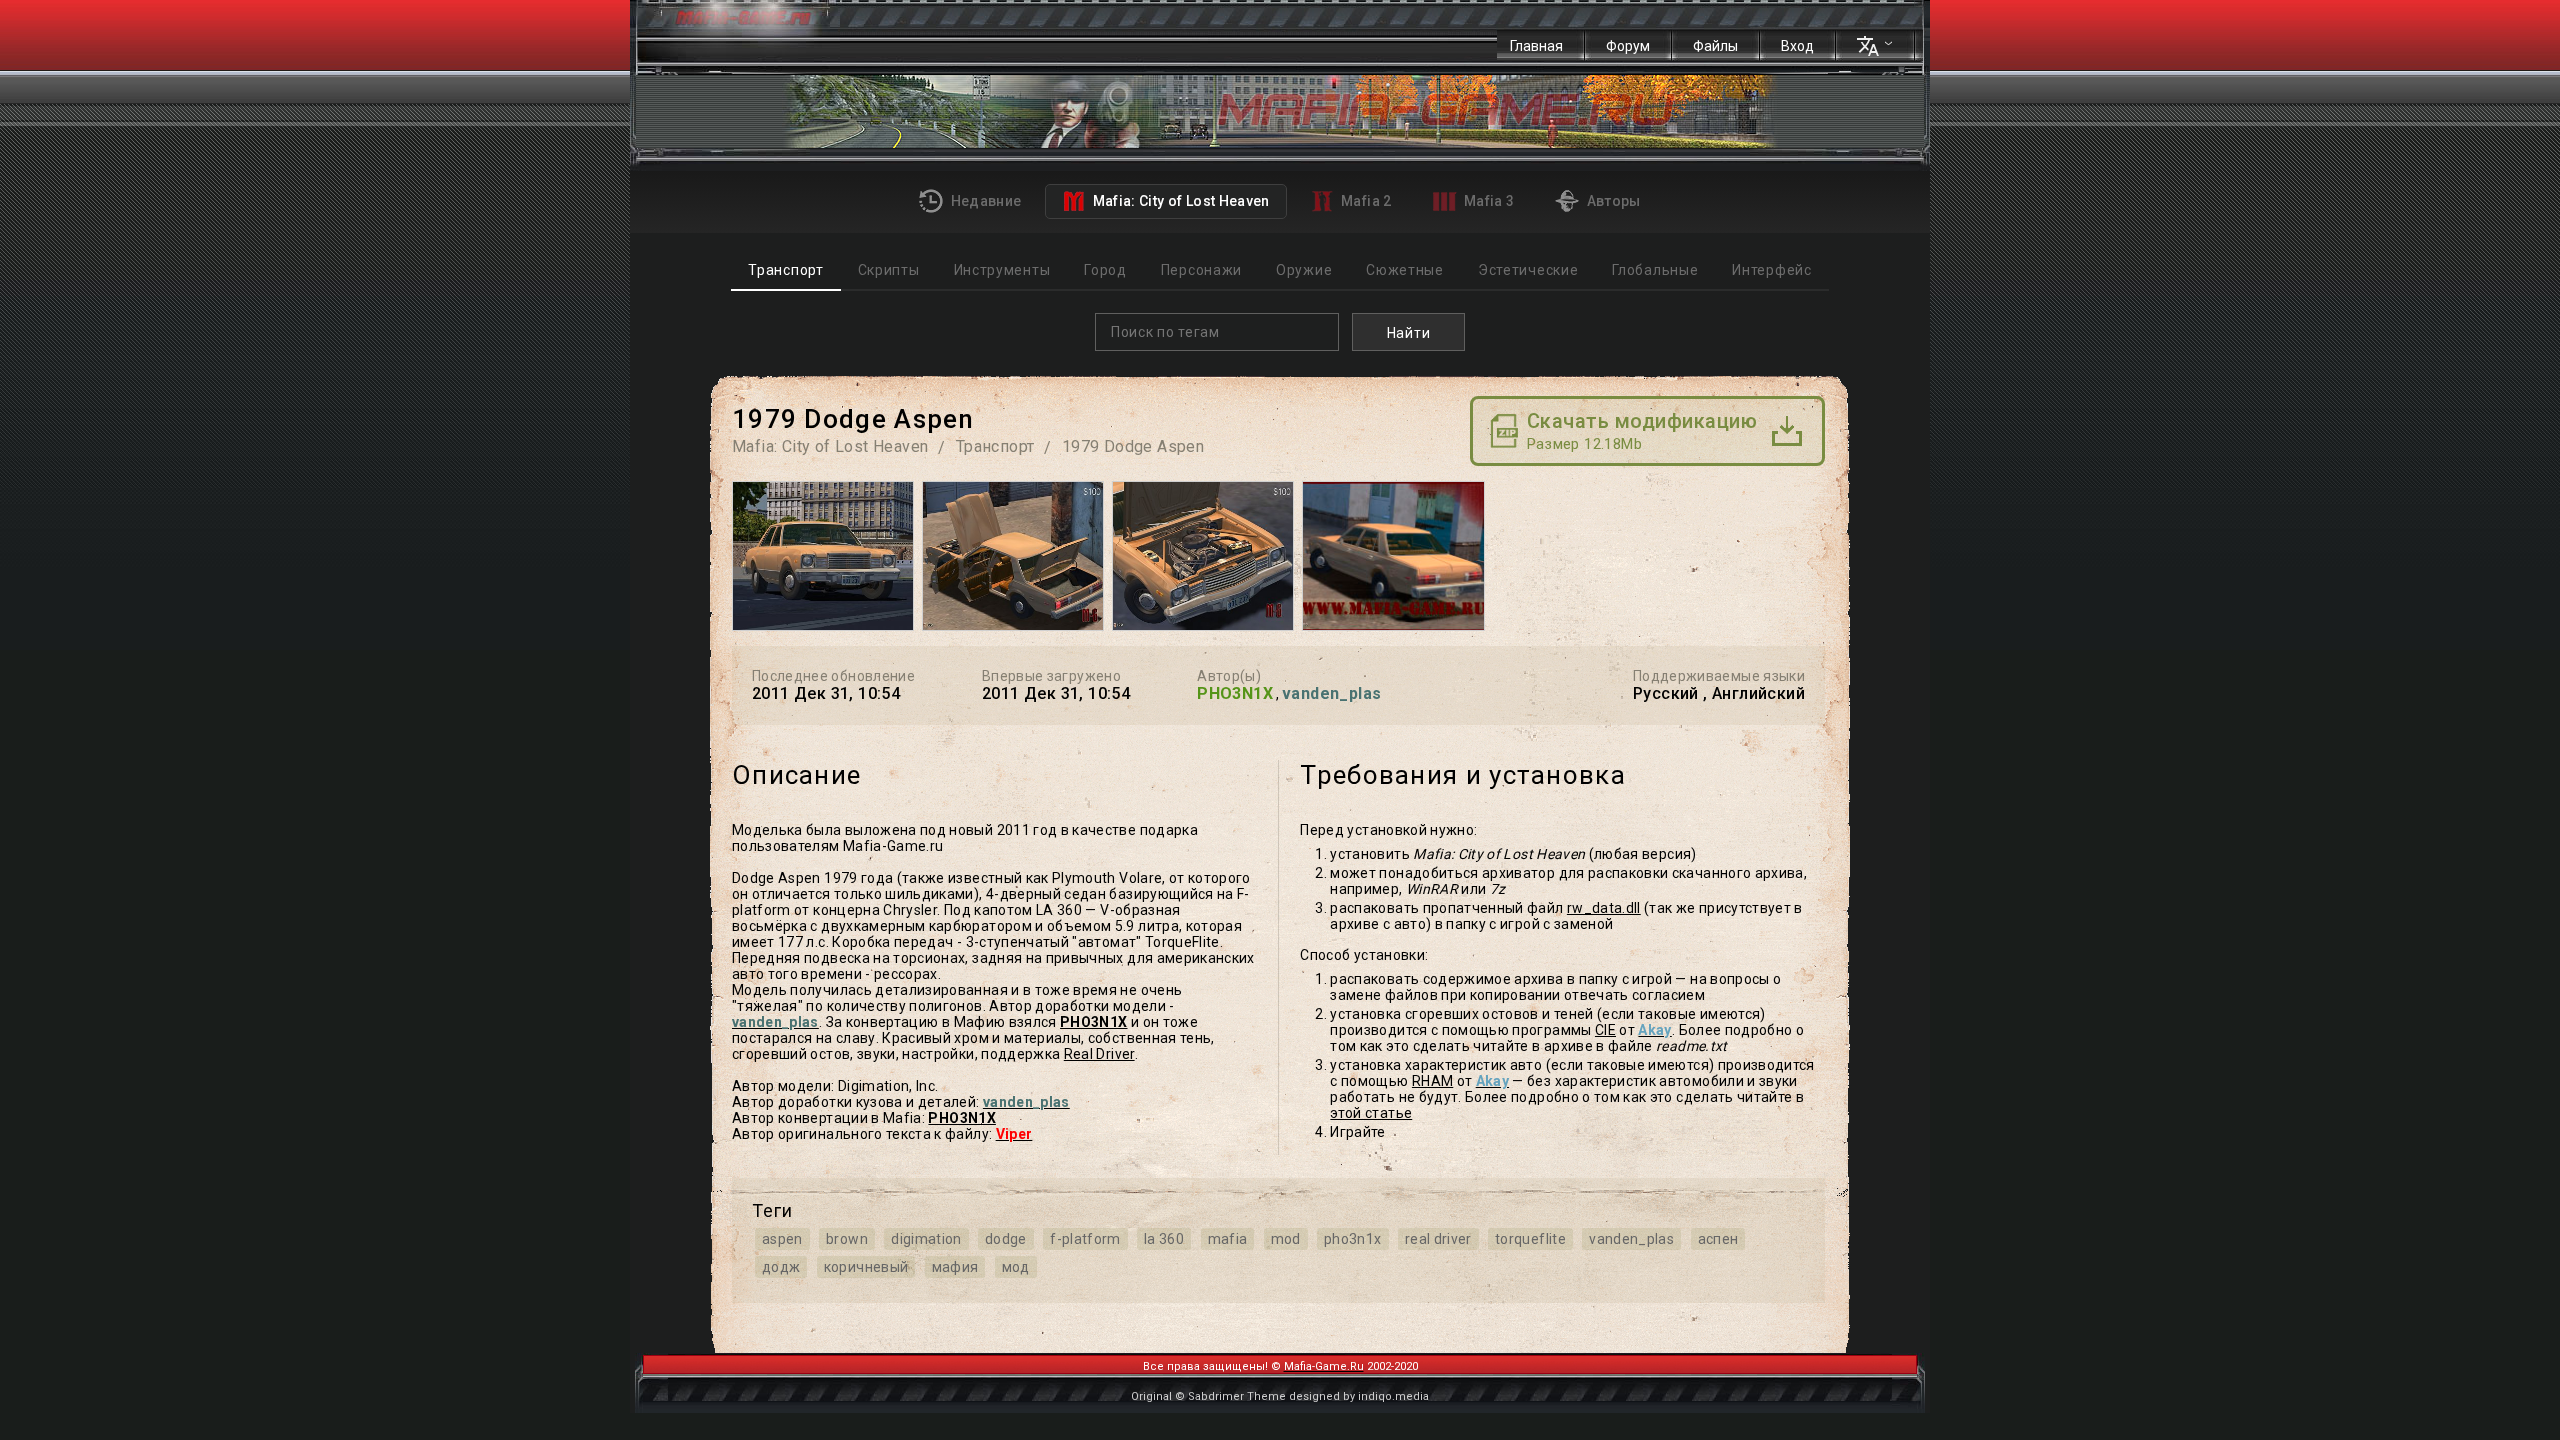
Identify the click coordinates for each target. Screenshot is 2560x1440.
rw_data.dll (1604, 908)
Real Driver (1099, 1054)
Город (1105, 270)
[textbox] (1222, 332)
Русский (1666, 693)
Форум (1628, 46)
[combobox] (1217, 332)
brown (847, 1239)
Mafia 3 (1488, 201)
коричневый (866, 1267)
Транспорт (785, 270)
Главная (1536, 46)
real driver (1438, 1239)
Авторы (1611, 201)
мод (1016, 1267)
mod (1286, 1239)
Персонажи (1201, 270)
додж (781, 1267)
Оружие (1304, 270)
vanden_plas (1631, 1239)
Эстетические (1528, 270)
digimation (926, 1239)
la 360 (1164, 1239)
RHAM (1432, 1081)
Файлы (1715, 46)
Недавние (984, 201)
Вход (1797, 46)
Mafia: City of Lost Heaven (1179, 201)
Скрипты (888, 270)
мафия (955, 1267)
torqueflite (1530, 1239)
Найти (1409, 333)
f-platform (1085, 1239)
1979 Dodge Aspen (1133, 446)
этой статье (1371, 1113)
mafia (1228, 1239)
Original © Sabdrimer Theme (1208, 1396)
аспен (1718, 1239)
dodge (1006, 1239)
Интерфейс (1771, 270)
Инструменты (1002, 270)
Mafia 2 (1365, 201)
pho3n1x (1352, 1239)
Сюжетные (1405, 270)
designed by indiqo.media (1359, 1396)
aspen (782, 1239)
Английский (1758, 693)
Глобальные (1655, 270)
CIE (1605, 1030)
